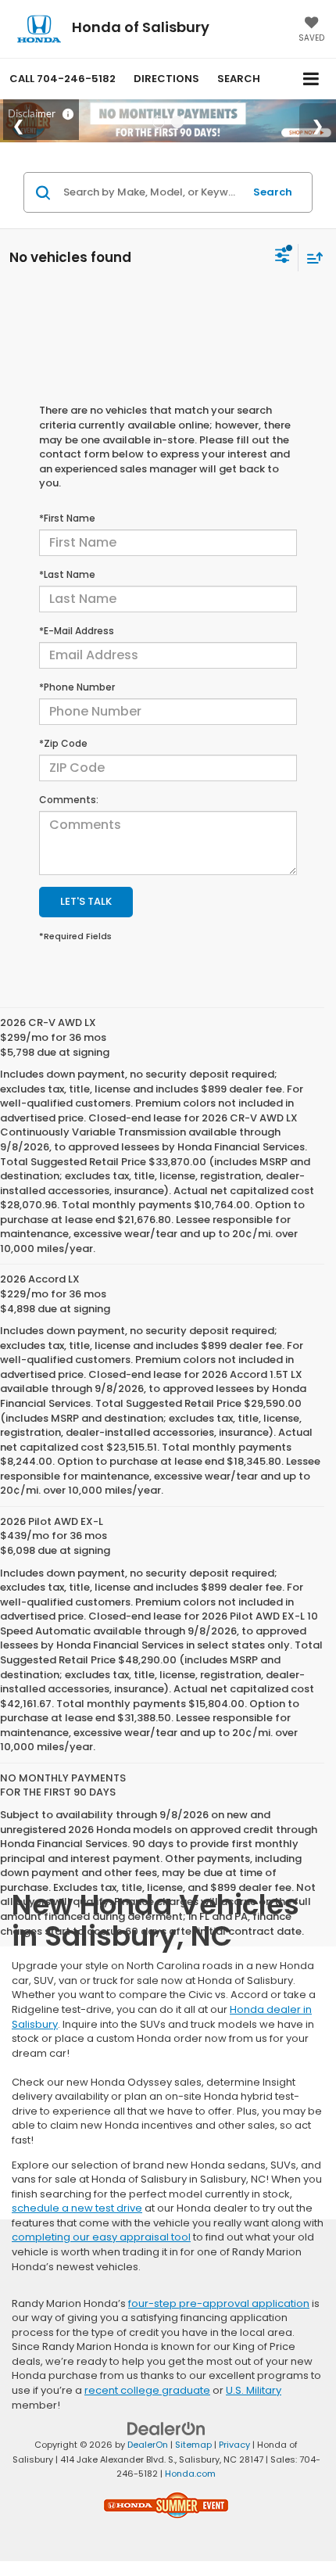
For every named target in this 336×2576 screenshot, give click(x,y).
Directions (166, 79)
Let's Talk (86, 901)
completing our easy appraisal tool (101, 2237)
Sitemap (193, 2445)
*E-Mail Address (77, 631)
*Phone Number (77, 687)
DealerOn (148, 2445)
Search (273, 192)
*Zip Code (63, 743)
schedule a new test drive (77, 2208)
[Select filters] (282, 257)
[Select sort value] (311, 258)
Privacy (234, 2445)
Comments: (69, 800)
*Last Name (67, 574)
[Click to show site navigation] (311, 79)
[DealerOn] (166, 2429)
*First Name (67, 518)
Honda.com (190, 2474)
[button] (63, 79)
